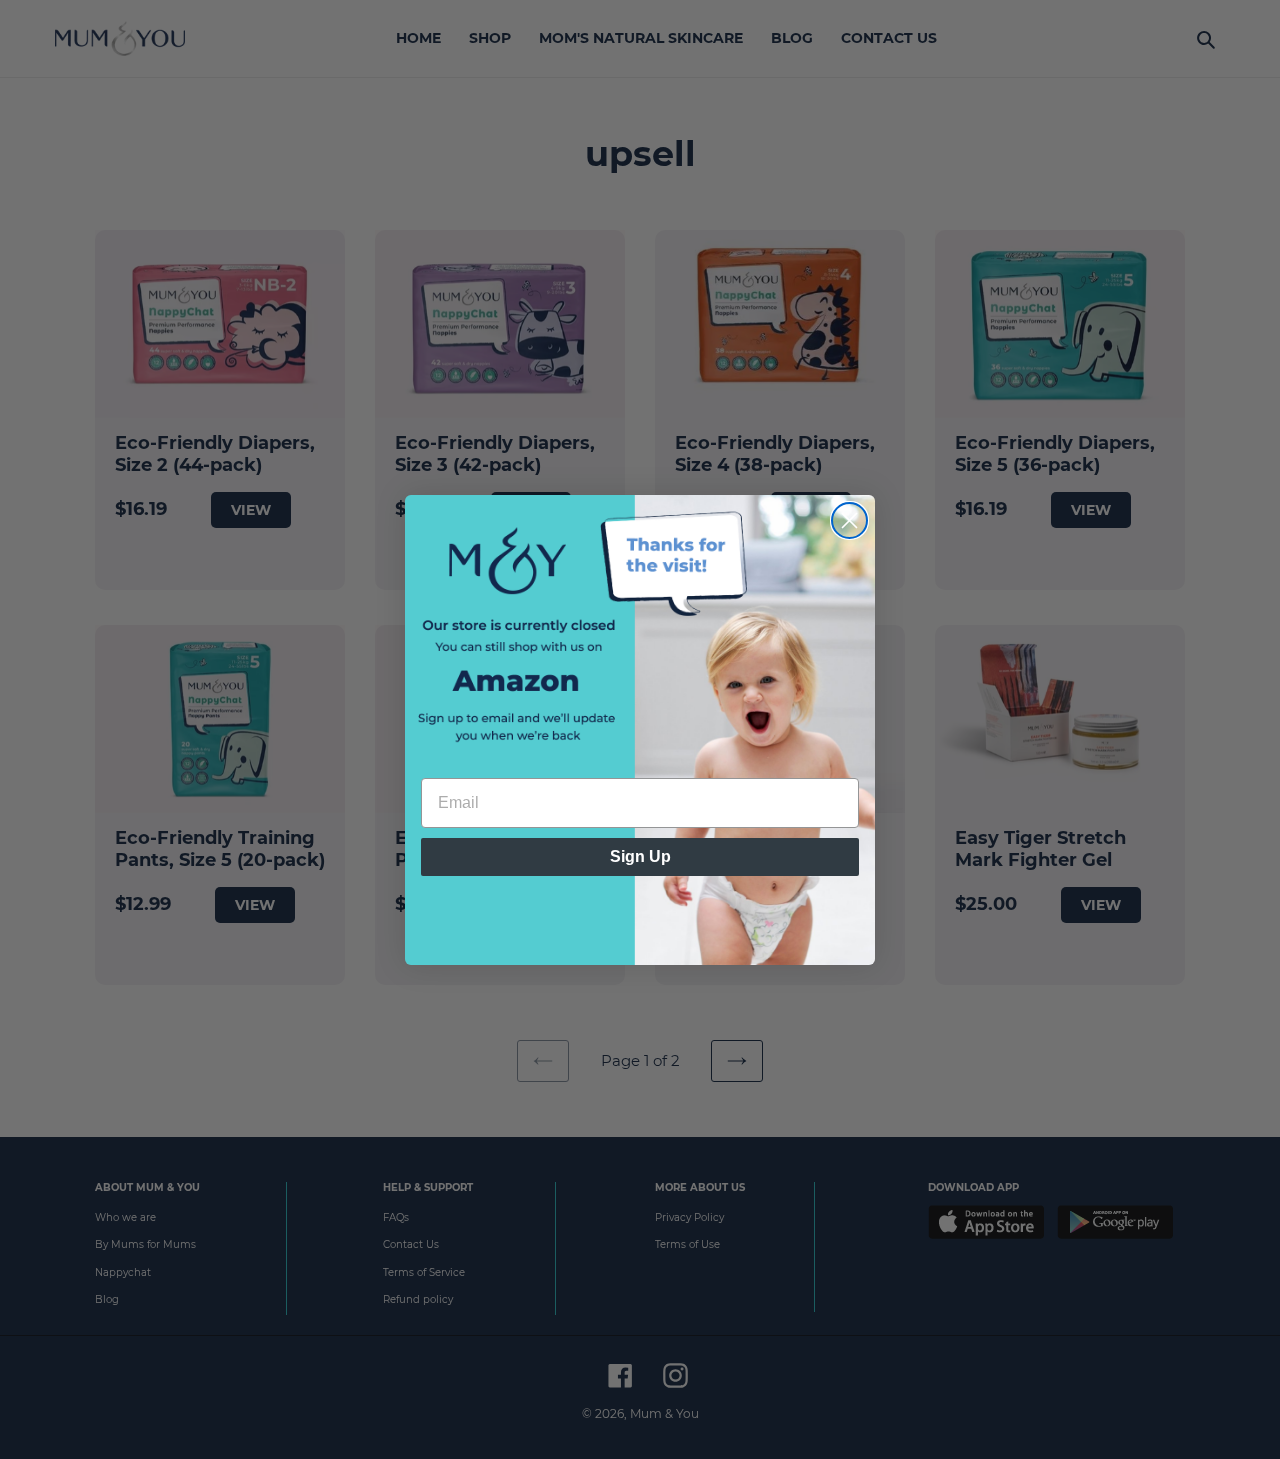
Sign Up (640, 856)
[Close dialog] (849, 520)
